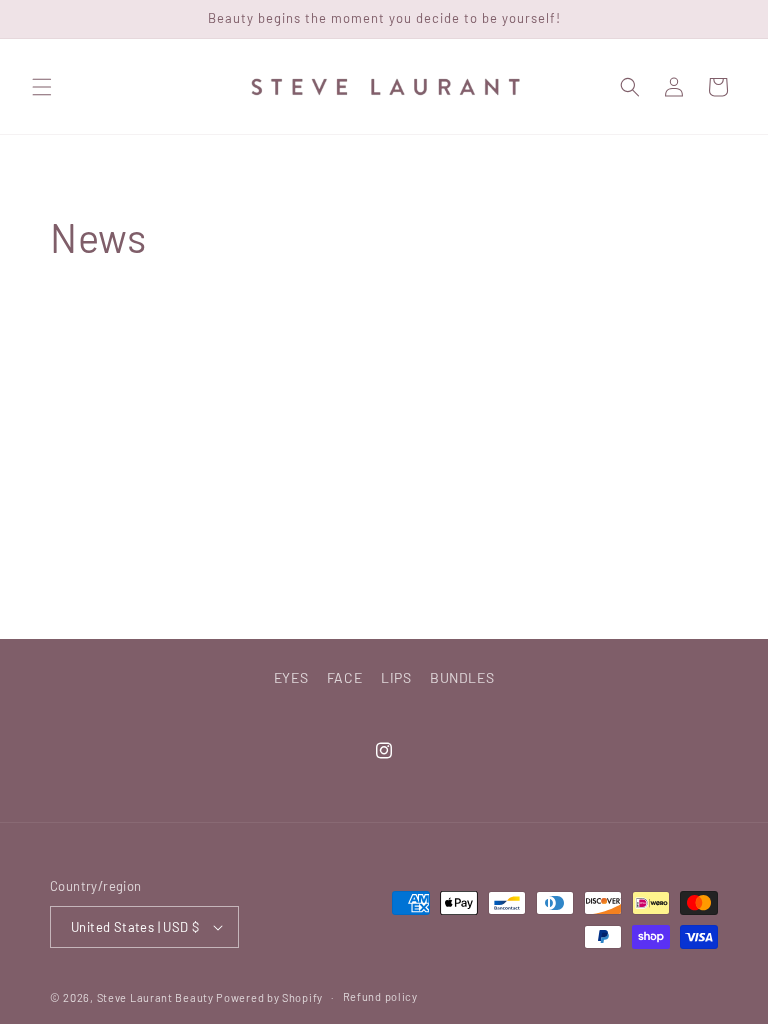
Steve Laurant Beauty (155, 997)
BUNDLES (462, 677)
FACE (344, 677)
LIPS (396, 677)
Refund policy (380, 996)
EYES (291, 677)
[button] (42, 87)
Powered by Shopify (269, 997)
